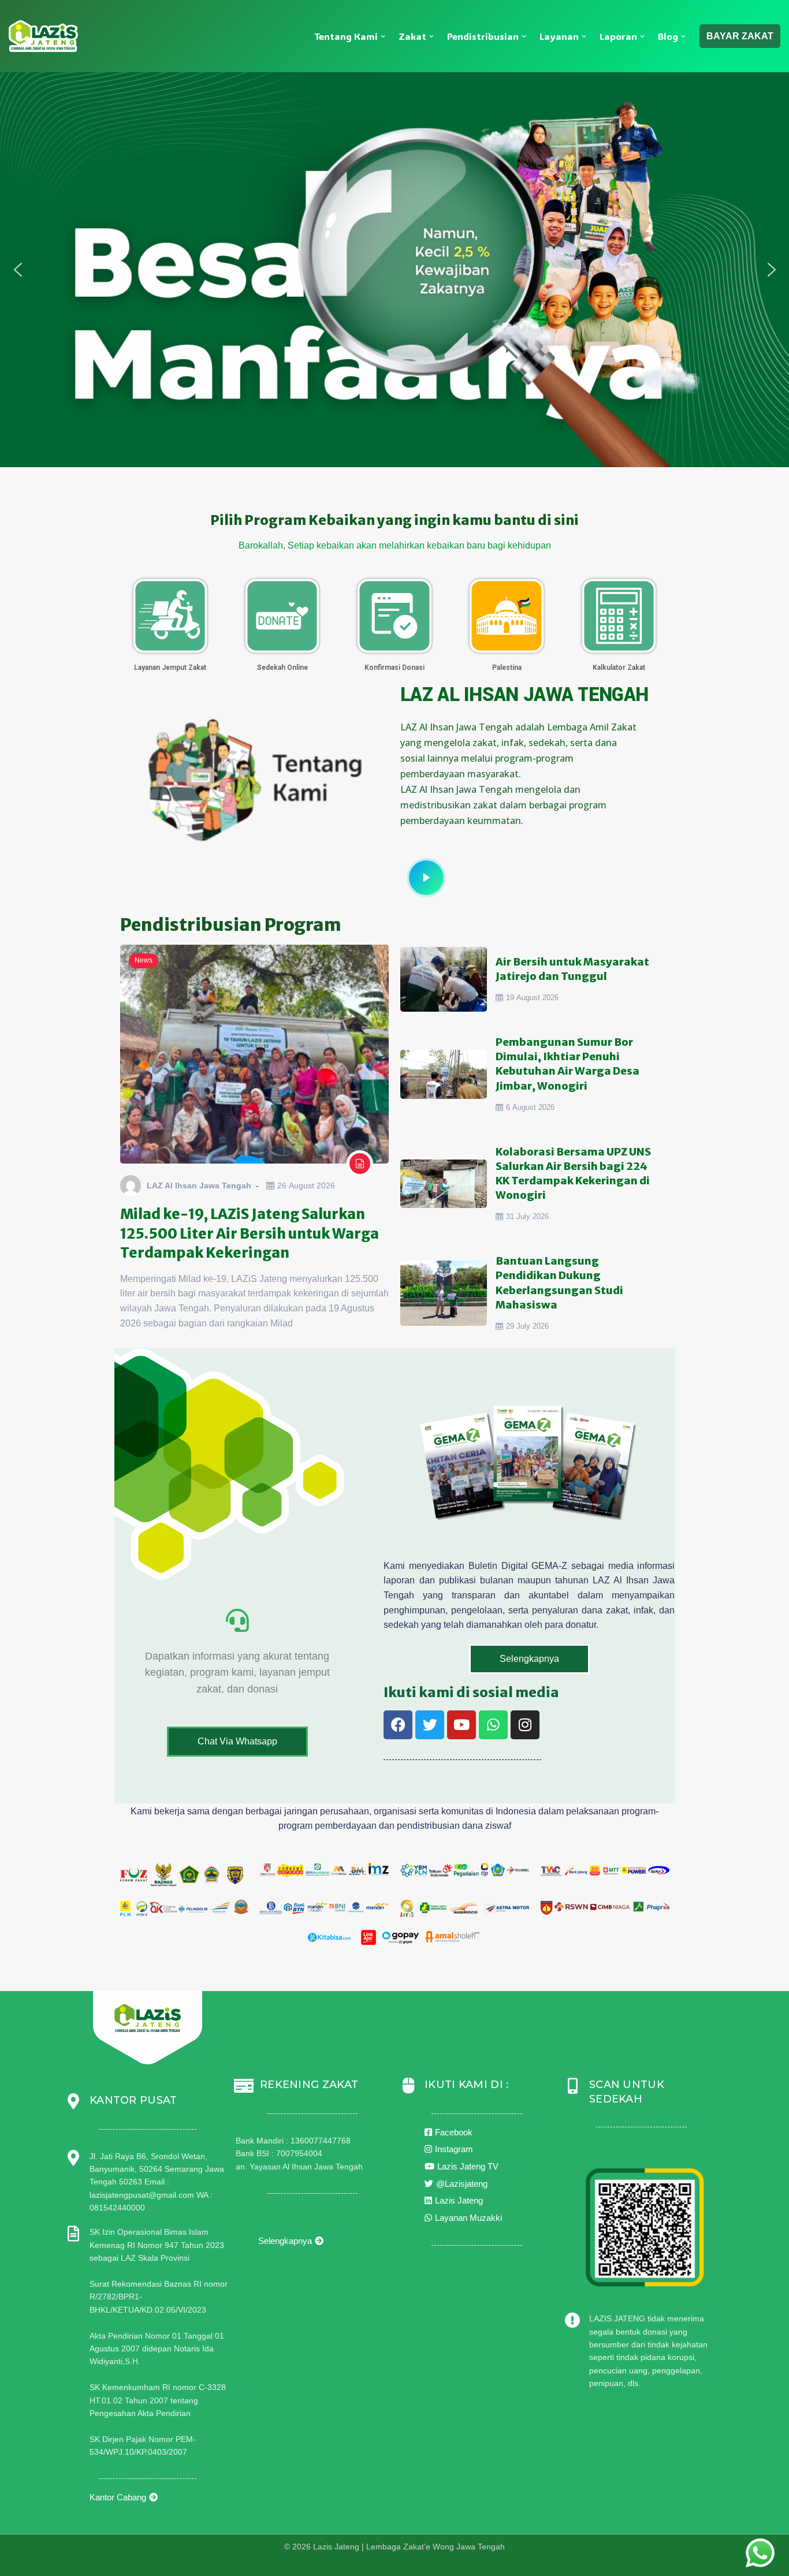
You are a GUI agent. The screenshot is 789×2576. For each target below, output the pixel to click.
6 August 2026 (530, 1107)
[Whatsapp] (493, 1725)
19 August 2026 (532, 998)
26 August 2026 (306, 1186)
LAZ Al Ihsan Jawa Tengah (199, 1186)
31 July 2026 (527, 1216)
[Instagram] (525, 1725)
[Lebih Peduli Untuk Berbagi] (43, 36)
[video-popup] (426, 878)
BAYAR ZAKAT (740, 36)
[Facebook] (398, 1725)
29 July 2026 (527, 1326)
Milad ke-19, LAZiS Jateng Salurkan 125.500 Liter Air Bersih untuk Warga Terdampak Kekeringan (250, 1233)
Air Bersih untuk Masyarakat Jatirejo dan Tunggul (572, 969)
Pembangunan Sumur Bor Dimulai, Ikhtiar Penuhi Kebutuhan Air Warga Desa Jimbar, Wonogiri (567, 1064)
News (144, 960)
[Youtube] (462, 1725)
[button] (383, 36)
